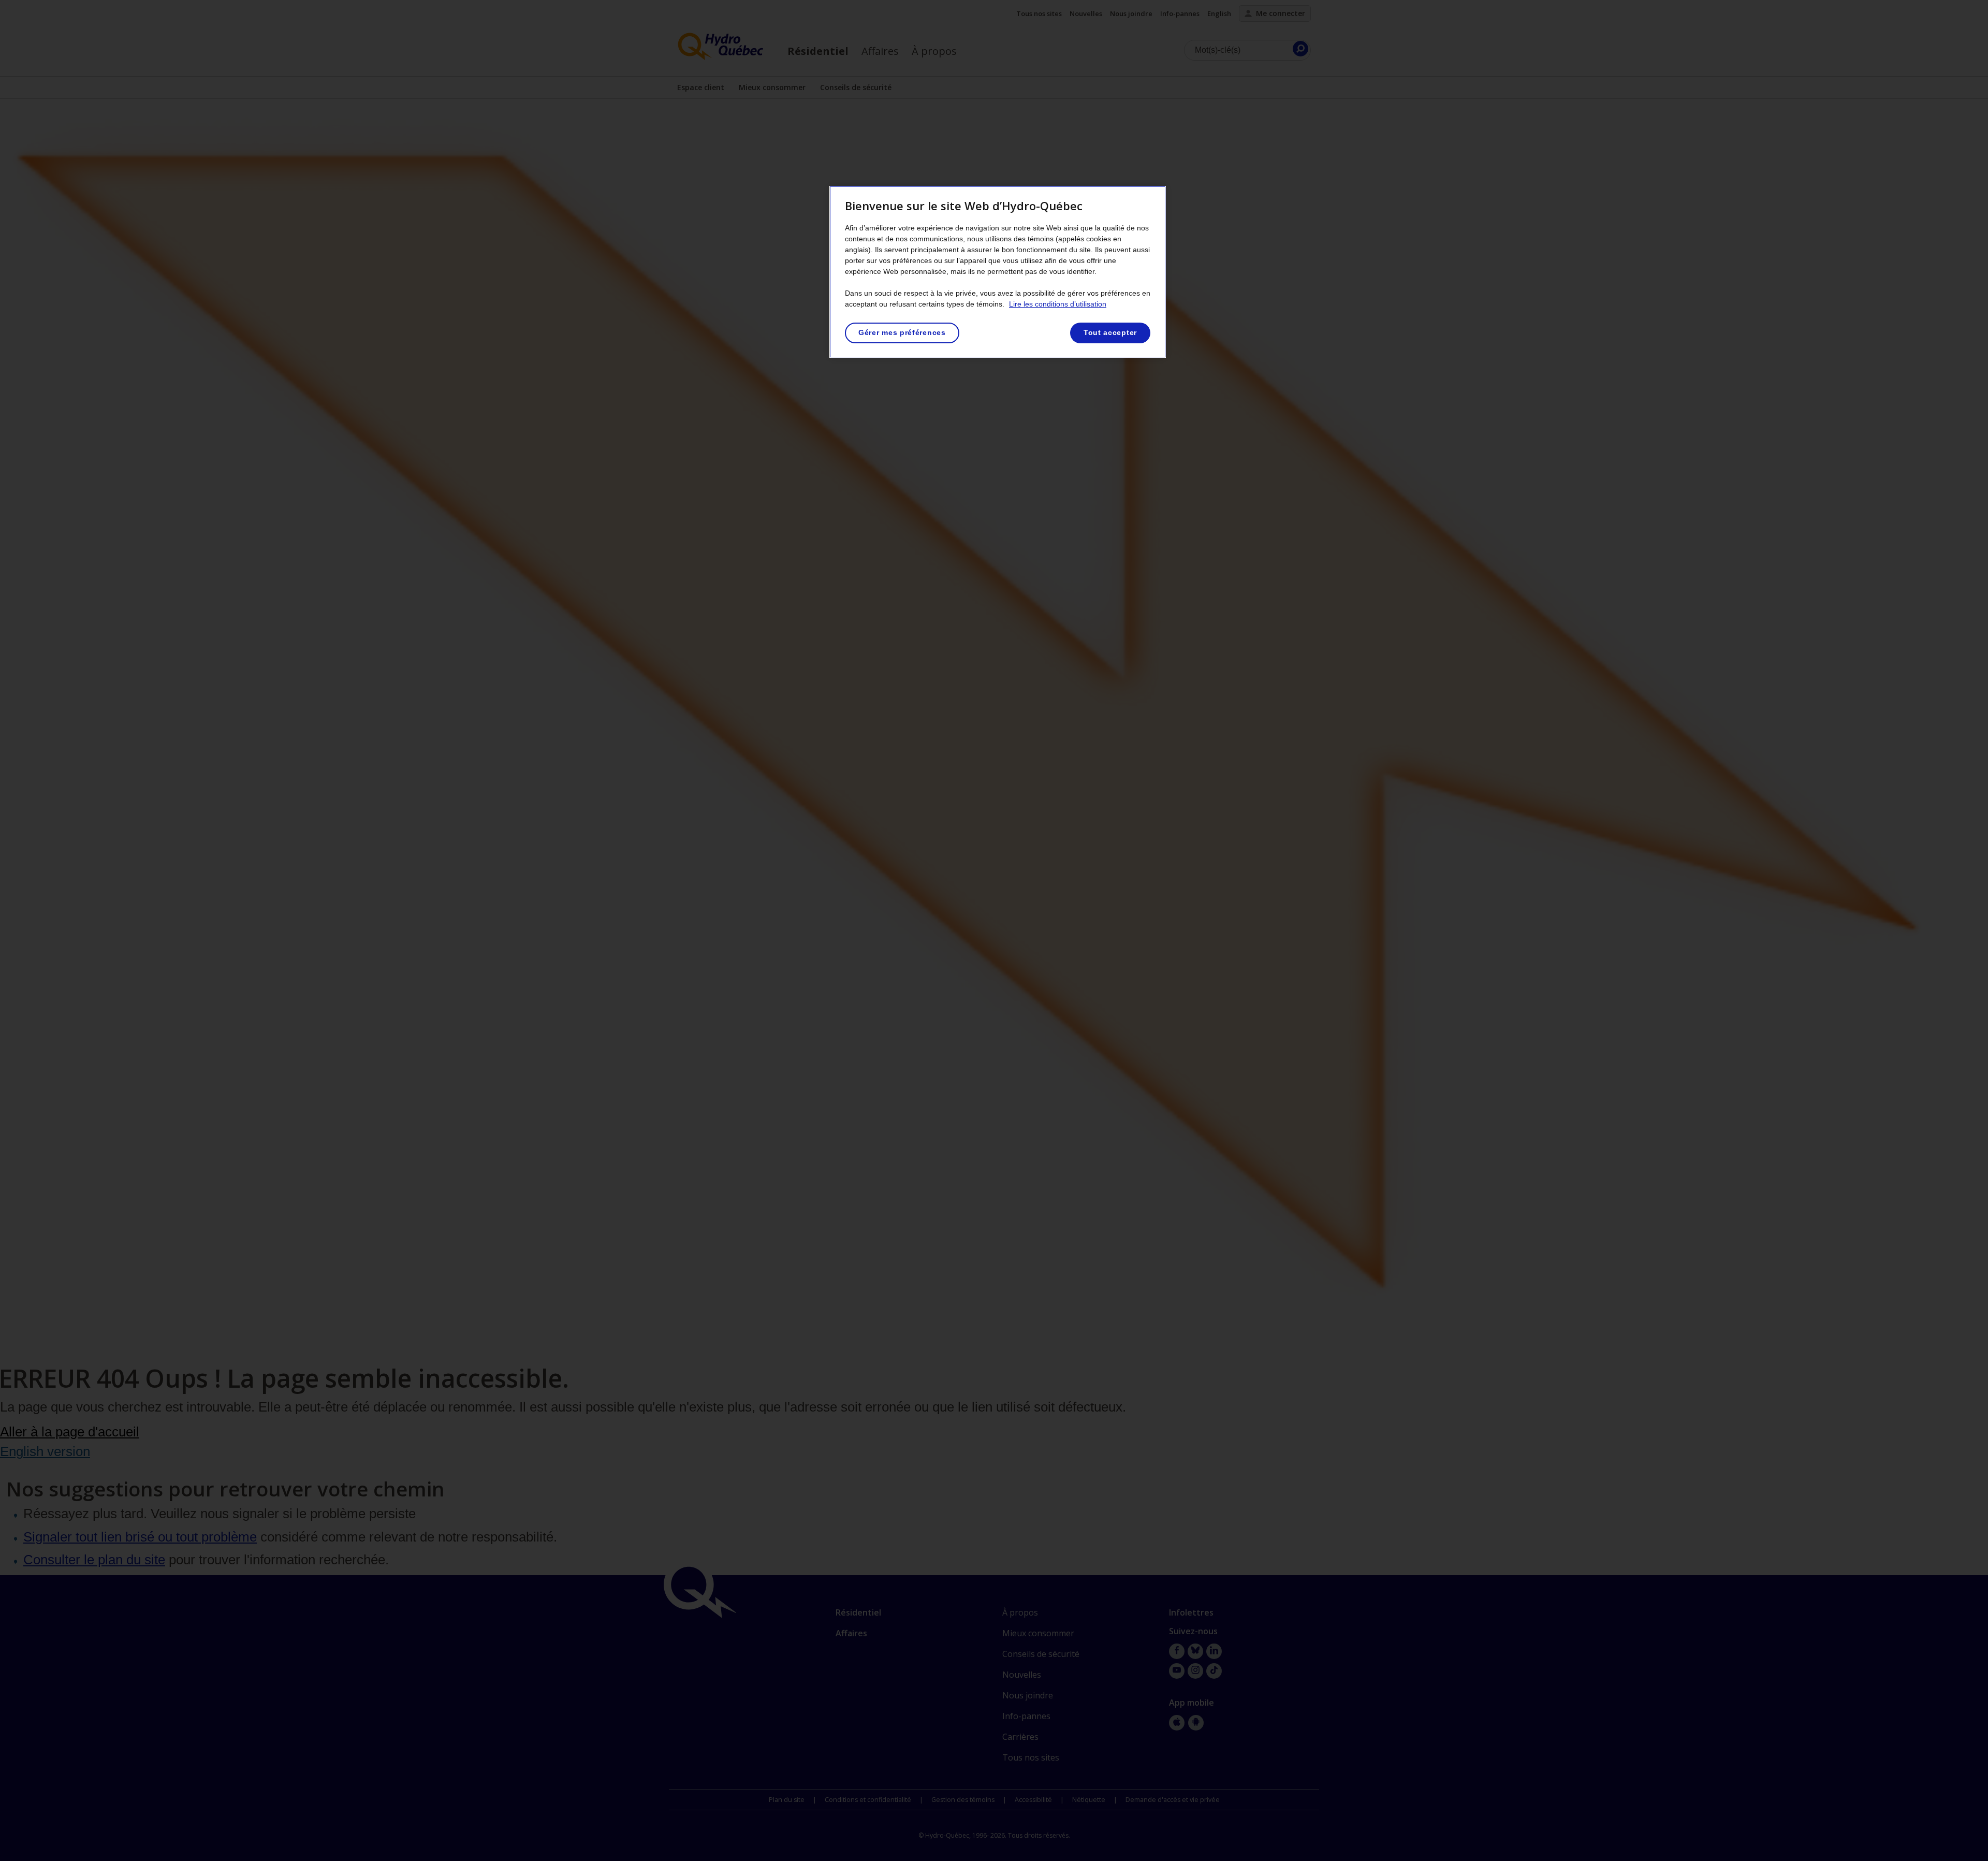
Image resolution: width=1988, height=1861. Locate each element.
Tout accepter (1110, 332)
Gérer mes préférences (902, 332)
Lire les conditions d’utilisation (1058, 304)
